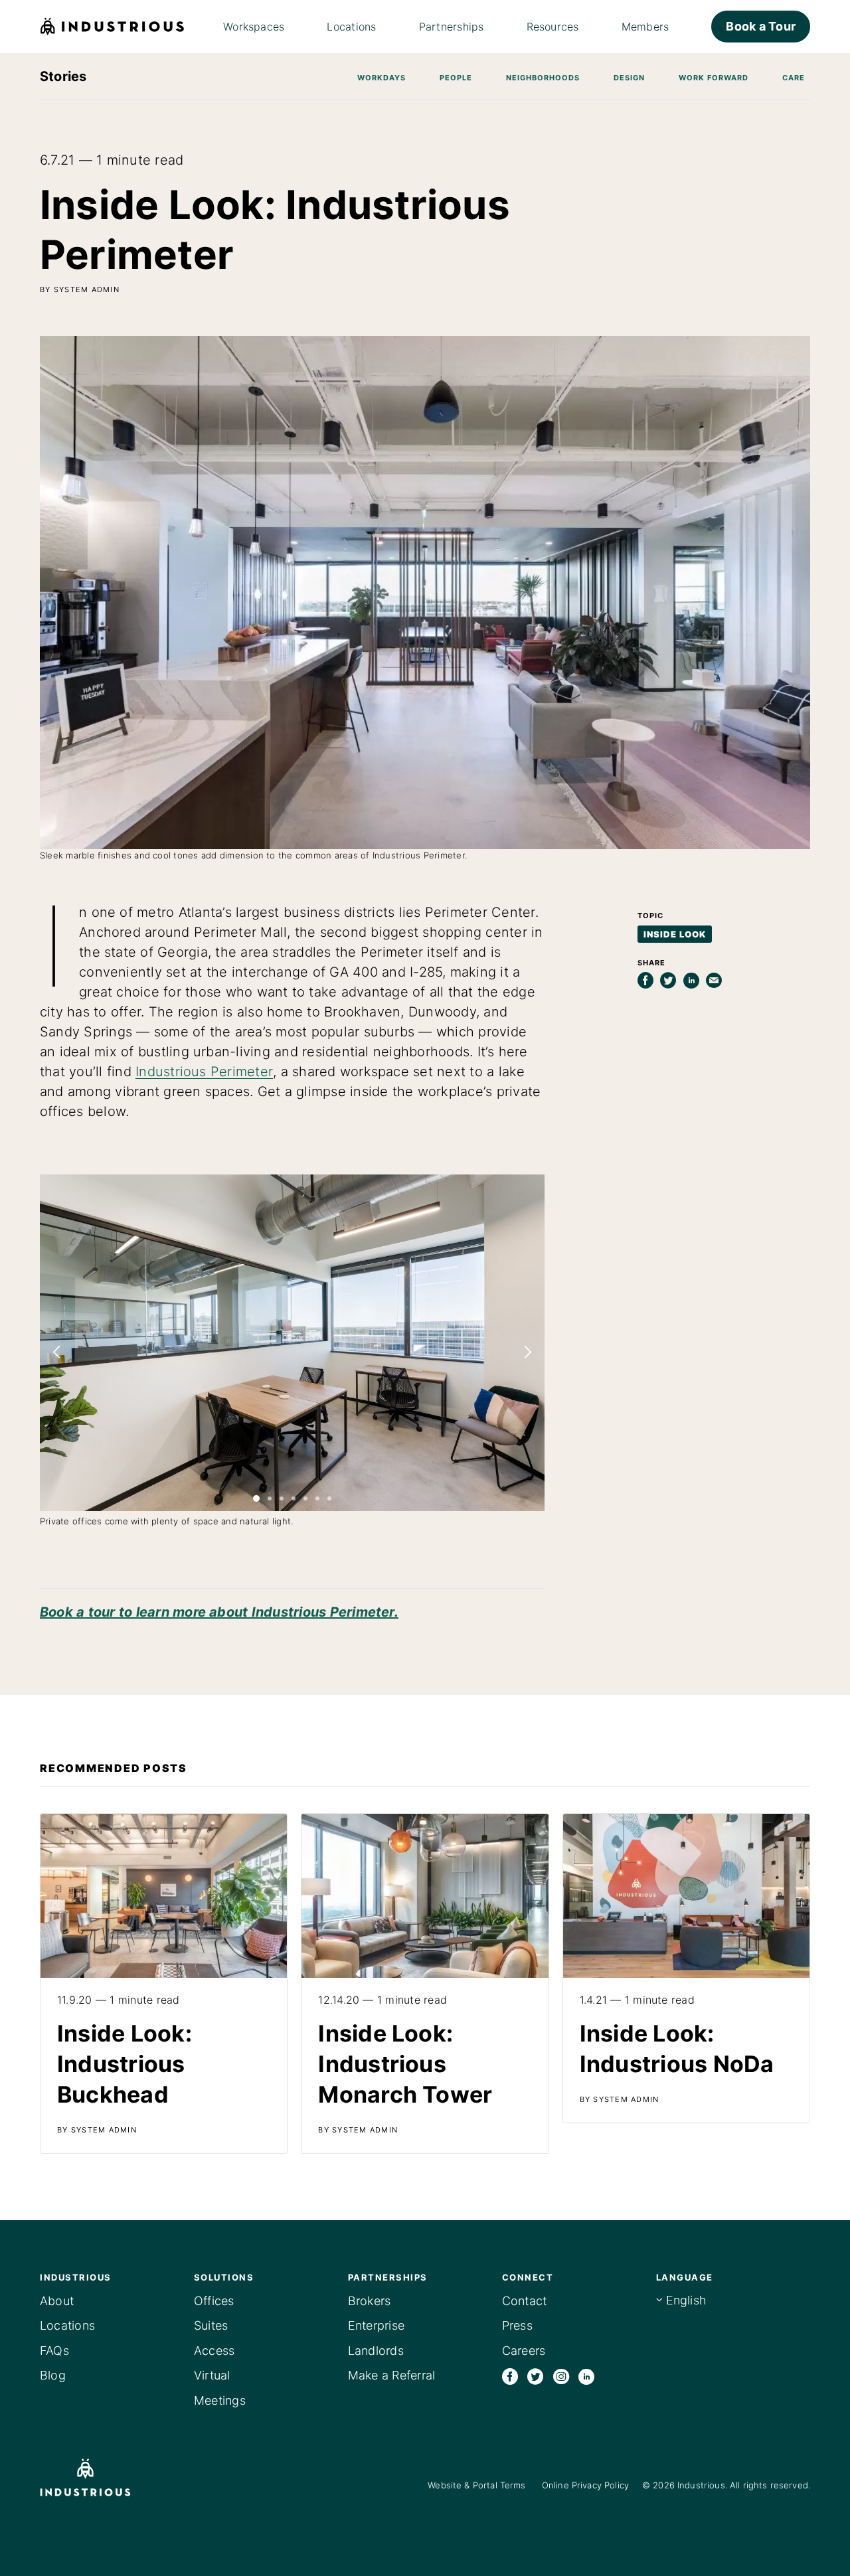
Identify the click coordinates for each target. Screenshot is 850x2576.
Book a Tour (761, 26)
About (57, 2301)
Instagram (561, 2376)
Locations (67, 2325)
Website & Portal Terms (476, 2485)
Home (113, 27)
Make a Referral (392, 2375)
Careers (524, 2351)
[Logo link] (105, 2477)
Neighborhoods (543, 78)
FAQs (54, 2351)
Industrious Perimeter (204, 1072)
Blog (53, 2375)
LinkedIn (586, 2376)
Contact (525, 2301)
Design (629, 78)
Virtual (212, 2375)
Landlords (376, 2351)
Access (214, 2351)
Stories (63, 76)
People (456, 78)
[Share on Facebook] (645, 981)
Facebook (510, 2376)
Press (517, 2325)
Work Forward (714, 78)
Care (794, 78)
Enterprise (376, 2325)
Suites (211, 2325)
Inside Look (675, 934)
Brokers (370, 2301)
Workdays (382, 78)
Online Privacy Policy (585, 2485)
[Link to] (164, 1983)
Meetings (220, 2400)
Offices (214, 2301)
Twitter (535, 2376)
